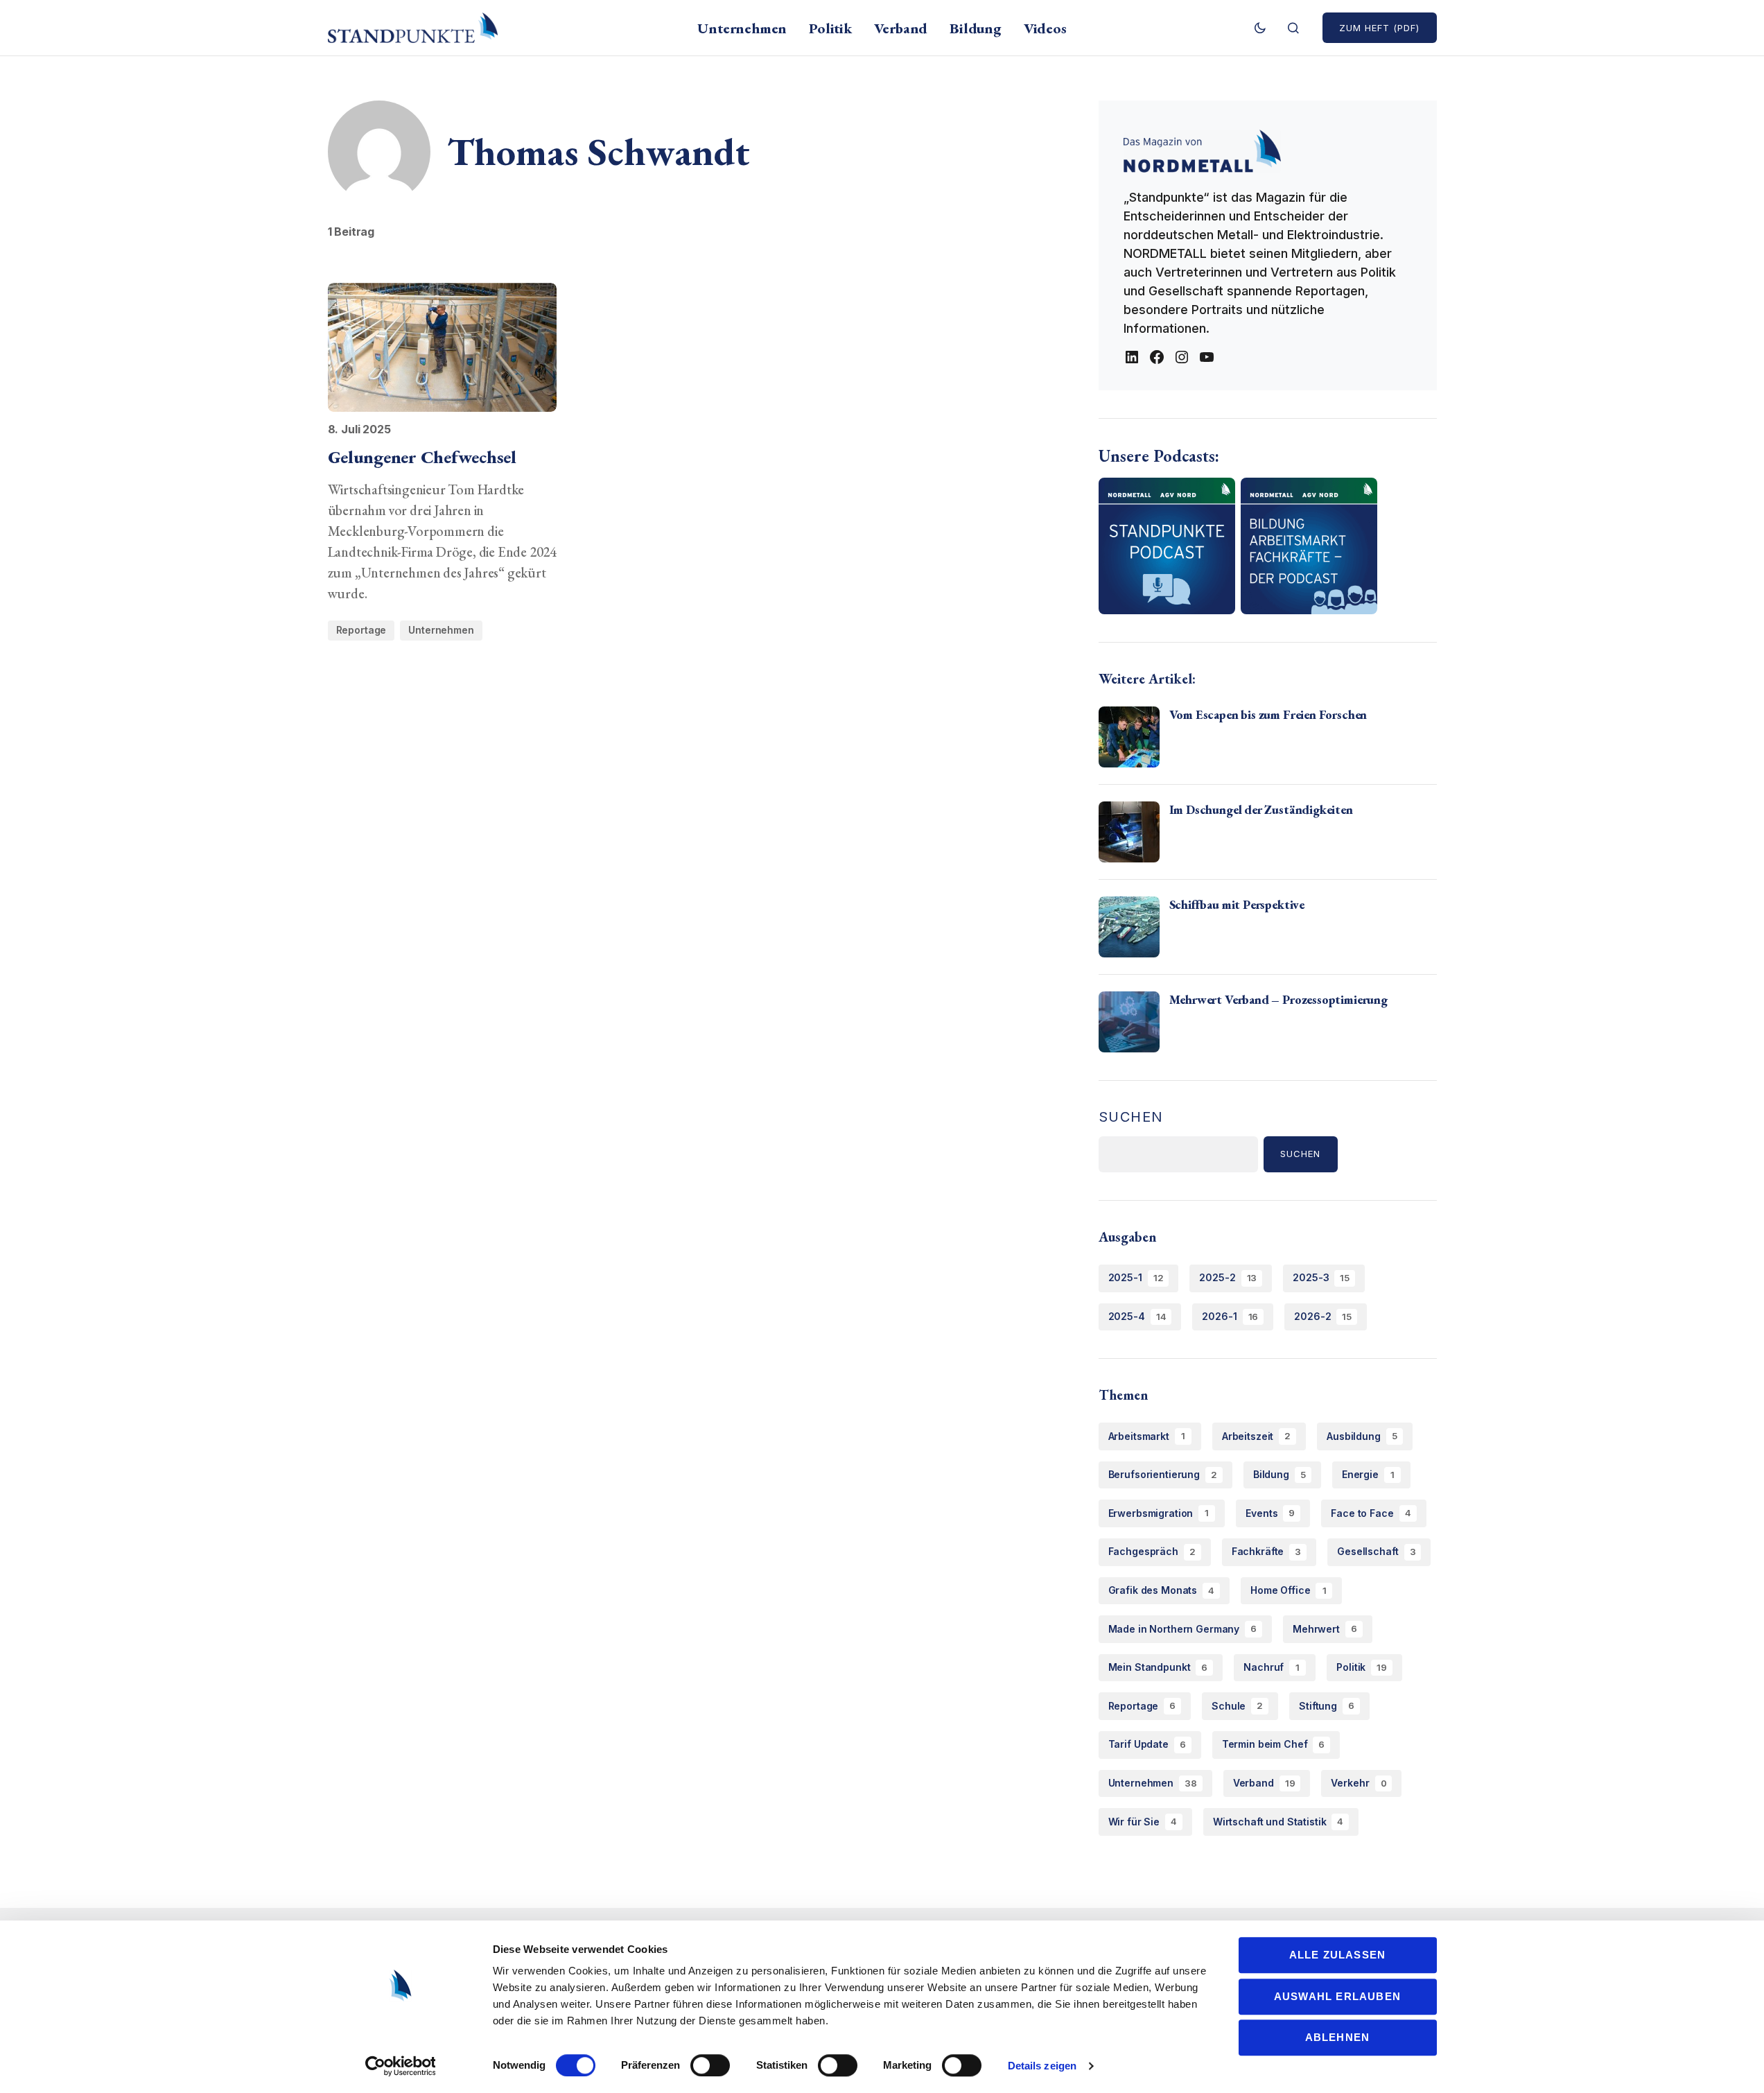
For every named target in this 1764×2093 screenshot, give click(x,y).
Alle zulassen (1338, 1955)
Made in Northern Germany (1183, 1629)
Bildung (1280, 1474)
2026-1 (1230, 1316)
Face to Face (1371, 1513)
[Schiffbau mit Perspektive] (1129, 927)
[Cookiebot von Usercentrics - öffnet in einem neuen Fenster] (400, 2066)
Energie (1368, 1474)
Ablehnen (1338, 2037)
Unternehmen (441, 630)
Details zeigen (1042, 2066)
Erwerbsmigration (1159, 1513)
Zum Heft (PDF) (1380, 28)
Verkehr (1359, 1783)
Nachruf (1272, 1667)
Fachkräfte (1266, 1551)
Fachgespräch (1152, 1551)
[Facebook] (1157, 357)
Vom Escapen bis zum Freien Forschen (1268, 714)
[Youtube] (1207, 357)
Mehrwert (1325, 1629)
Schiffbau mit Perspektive (1237, 904)
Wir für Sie (1143, 1822)
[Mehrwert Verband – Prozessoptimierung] (1129, 1022)
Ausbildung (1362, 1436)
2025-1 (1136, 1277)
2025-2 (1228, 1277)
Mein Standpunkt (1158, 1667)
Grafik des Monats (1162, 1590)
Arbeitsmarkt (1147, 1436)
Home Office (1288, 1590)
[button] (1260, 28)
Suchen (1132, 1117)
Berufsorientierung (1163, 1474)
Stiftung (1327, 1706)
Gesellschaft (1376, 1551)
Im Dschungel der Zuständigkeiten (1261, 809)
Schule (1237, 1706)
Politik (1362, 1667)
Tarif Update (1147, 1744)
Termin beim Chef (1274, 1744)
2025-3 (1321, 1277)
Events (1270, 1513)
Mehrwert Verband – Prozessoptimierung (1278, 999)
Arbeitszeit (1256, 1436)
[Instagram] (1182, 357)
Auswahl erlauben (1337, 1996)
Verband (1264, 1783)
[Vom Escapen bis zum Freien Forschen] (1129, 737)
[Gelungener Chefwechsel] (443, 347)
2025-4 (1137, 1316)
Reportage (361, 630)
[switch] (710, 2065)
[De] (1132, 357)
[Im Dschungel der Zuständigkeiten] (1129, 832)
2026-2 (1323, 1316)
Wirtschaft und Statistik (1278, 1822)
